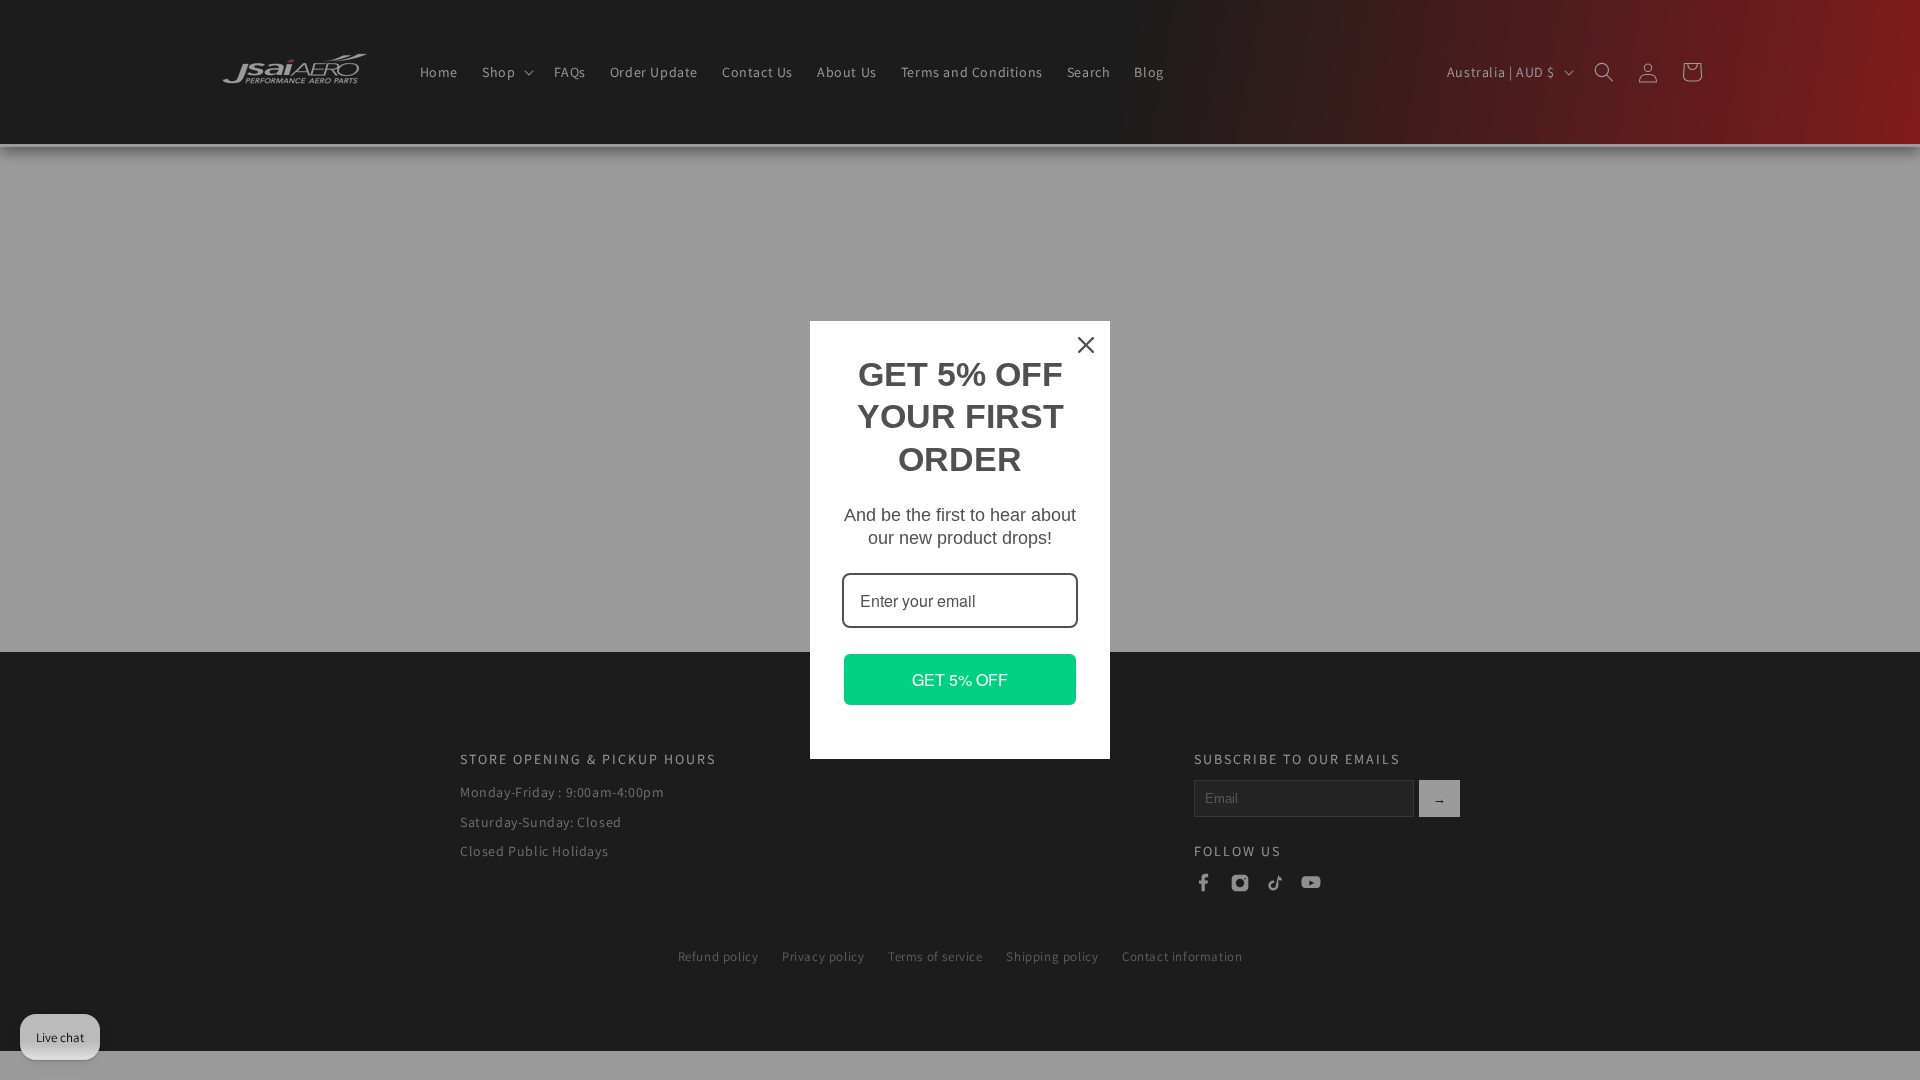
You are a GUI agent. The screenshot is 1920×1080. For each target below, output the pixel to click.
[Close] (1086, 345)
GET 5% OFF (960, 679)
